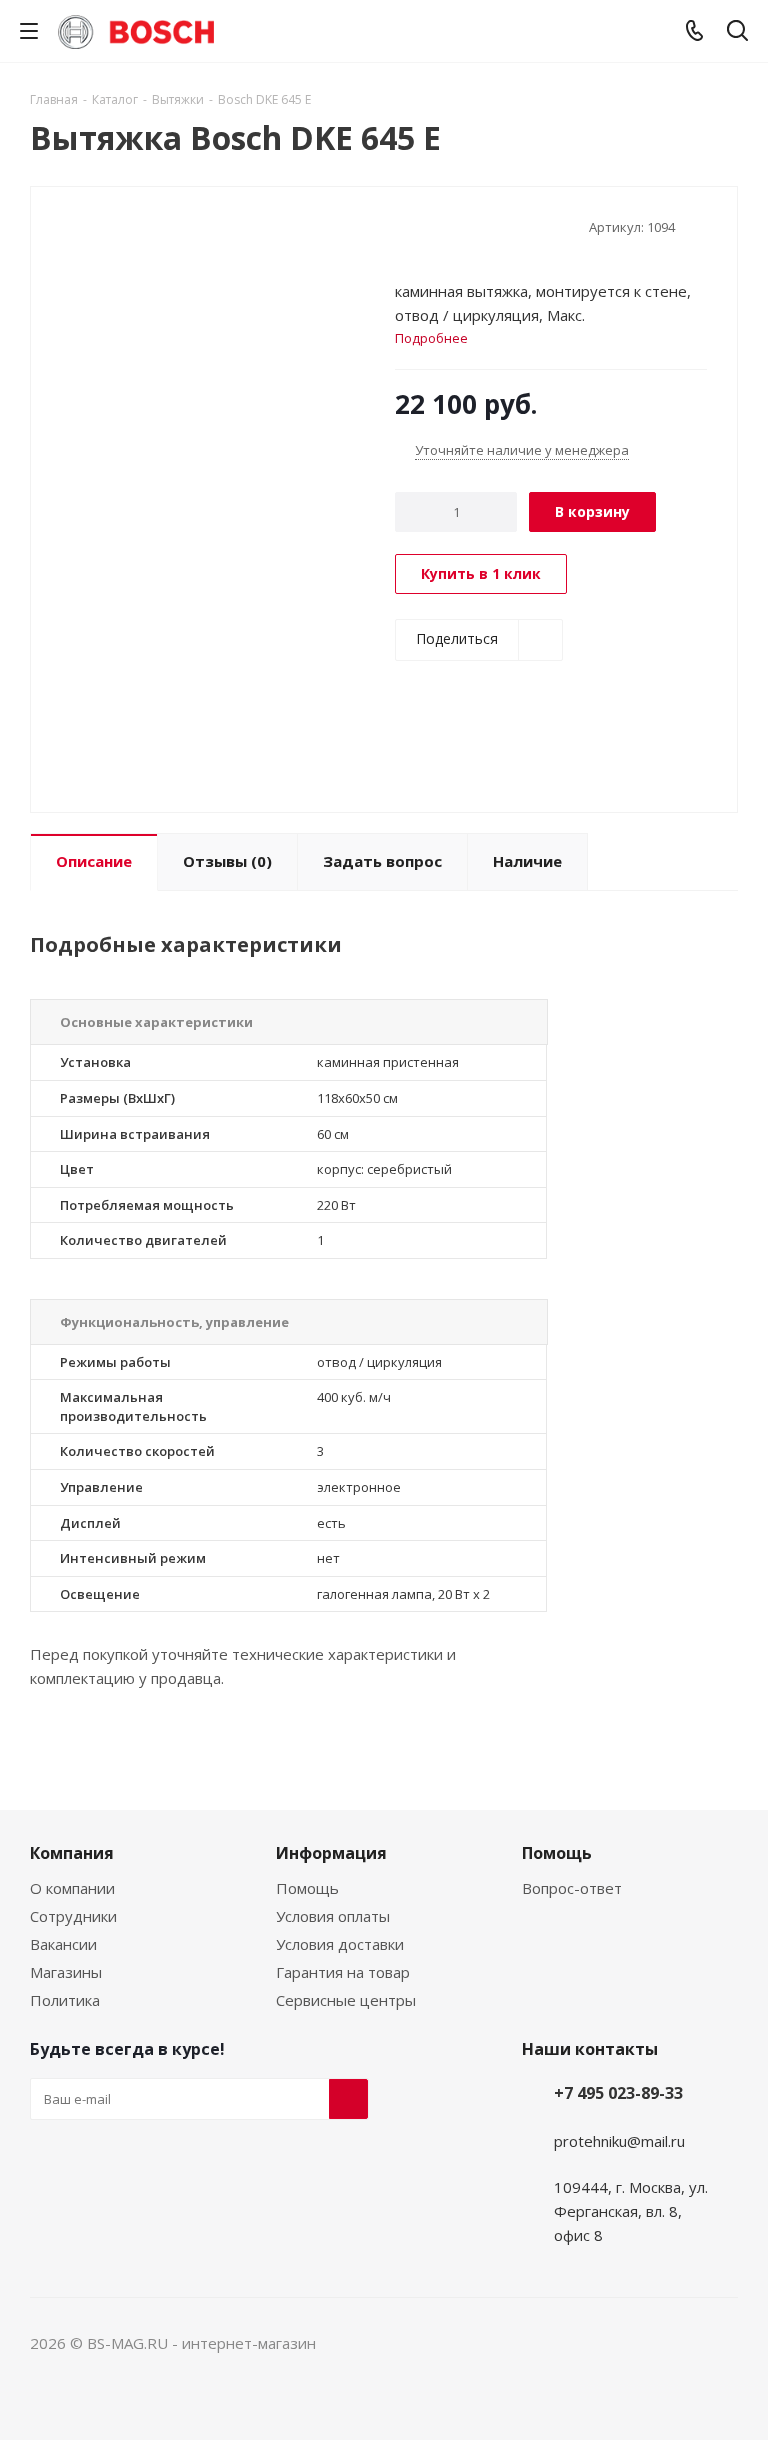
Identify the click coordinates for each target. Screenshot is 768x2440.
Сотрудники (73, 1916)
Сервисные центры (346, 2000)
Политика (65, 2000)
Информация (331, 1853)
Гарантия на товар (343, 1972)
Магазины (66, 1972)
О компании (72, 1888)
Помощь (307, 1888)
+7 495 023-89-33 (618, 2093)
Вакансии (63, 1944)
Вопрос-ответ (572, 1888)
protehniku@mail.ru (619, 2141)
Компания (72, 1853)
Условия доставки (340, 1944)
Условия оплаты (333, 1916)
